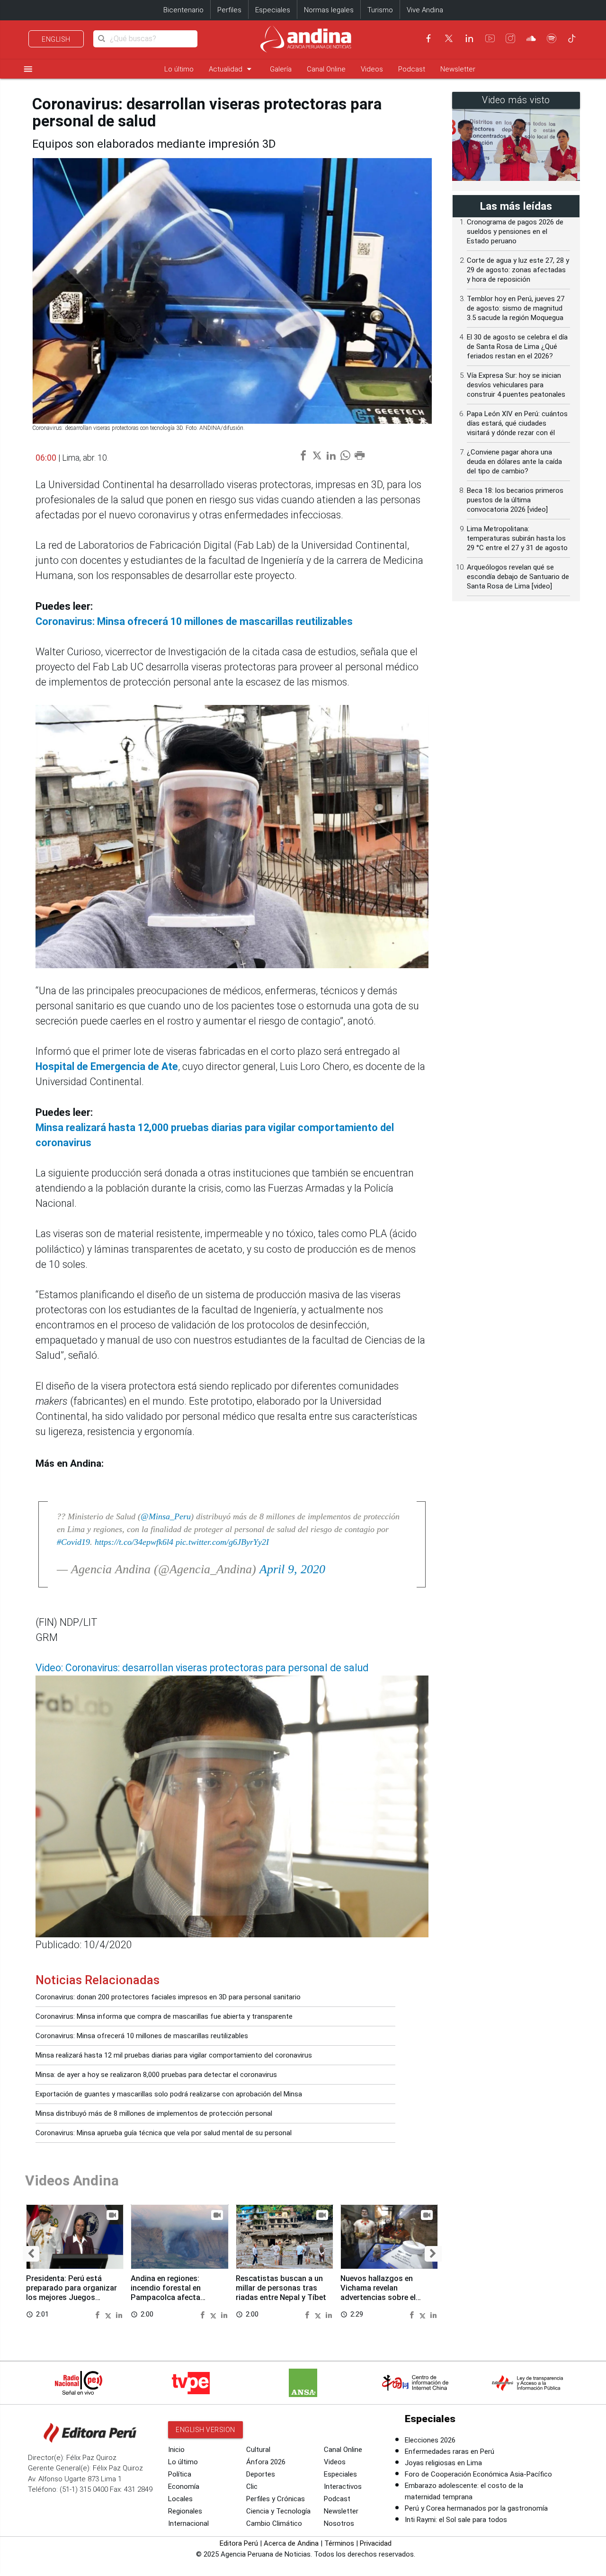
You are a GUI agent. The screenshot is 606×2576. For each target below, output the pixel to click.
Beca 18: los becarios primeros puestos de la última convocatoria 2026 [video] (515, 500)
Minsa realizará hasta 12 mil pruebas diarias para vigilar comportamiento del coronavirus (174, 2055)
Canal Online (326, 69)
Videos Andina (72, 2180)
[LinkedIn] (469, 38)
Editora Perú (239, 2543)
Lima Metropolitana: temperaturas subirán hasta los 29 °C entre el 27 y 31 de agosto (517, 538)
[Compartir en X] (109, 2314)
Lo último (179, 69)
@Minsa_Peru (166, 1516)
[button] (31, 2254)
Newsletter (458, 69)
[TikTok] (572, 38)
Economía (184, 2487)
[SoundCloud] (531, 38)
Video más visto (516, 100)
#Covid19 (73, 1542)
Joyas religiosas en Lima (443, 2463)
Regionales (185, 2511)
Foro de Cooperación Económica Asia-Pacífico (478, 2474)
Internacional (188, 2523)
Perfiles (229, 10)
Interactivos (343, 2487)
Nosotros (339, 2523)
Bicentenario (183, 10)
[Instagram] (510, 38)
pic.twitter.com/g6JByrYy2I (222, 1542)
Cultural (258, 2450)
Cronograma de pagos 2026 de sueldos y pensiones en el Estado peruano (515, 232)
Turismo (380, 10)
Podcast (412, 69)
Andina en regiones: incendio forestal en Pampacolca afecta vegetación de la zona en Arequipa (174, 2297)
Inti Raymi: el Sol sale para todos (456, 2520)
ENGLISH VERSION (205, 2430)
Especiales (273, 10)
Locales (180, 2499)
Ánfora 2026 (266, 2462)
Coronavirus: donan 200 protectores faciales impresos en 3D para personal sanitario (168, 1997)
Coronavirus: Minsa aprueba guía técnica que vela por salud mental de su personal (164, 2133)
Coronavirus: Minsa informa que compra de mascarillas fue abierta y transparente (164, 2016)
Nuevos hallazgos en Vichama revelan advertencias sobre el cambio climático (378, 2292)
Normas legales (329, 10)
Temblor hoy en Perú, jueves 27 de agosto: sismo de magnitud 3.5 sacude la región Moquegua (516, 308)
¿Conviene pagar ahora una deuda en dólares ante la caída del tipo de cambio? (514, 462)
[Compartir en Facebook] (98, 2314)
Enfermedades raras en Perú (450, 2451)
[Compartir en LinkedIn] (119, 2314)
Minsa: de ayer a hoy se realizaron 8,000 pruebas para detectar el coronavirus (156, 2075)
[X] (449, 38)
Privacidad (376, 2543)
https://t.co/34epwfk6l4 (134, 1542)
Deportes (261, 2474)
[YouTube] (490, 38)
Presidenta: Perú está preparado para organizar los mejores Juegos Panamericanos (71, 2292)
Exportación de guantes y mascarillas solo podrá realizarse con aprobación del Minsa (169, 2094)
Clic (252, 2487)
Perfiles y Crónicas (276, 2499)
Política (180, 2474)
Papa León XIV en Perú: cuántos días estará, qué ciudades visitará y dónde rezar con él (517, 423)
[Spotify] (552, 38)
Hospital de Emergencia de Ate (107, 1066)
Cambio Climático (274, 2523)
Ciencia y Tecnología (278, 2511)
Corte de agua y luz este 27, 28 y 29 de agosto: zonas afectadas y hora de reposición (518, 270)
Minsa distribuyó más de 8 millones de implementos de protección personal (154, 2113)
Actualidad (232, 69)
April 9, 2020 (292, 1569)
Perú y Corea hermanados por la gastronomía (476, 2508)
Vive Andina (425, 10)
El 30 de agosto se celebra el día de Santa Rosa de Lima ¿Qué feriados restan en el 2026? (517, 347)
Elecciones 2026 (430, 2440)
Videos (372, 69)
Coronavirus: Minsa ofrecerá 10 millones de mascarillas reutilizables (194, 621)
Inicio (176, 2450)
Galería (281, 69)
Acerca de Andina (291, 2543)
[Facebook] (428, 38)
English (56, 39)
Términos (339, 2543)
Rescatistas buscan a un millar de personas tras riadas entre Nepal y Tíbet (281, 2288)
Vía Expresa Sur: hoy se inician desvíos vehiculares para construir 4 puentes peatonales (516, 385)
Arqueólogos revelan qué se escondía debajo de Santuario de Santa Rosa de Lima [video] (518, 577)
